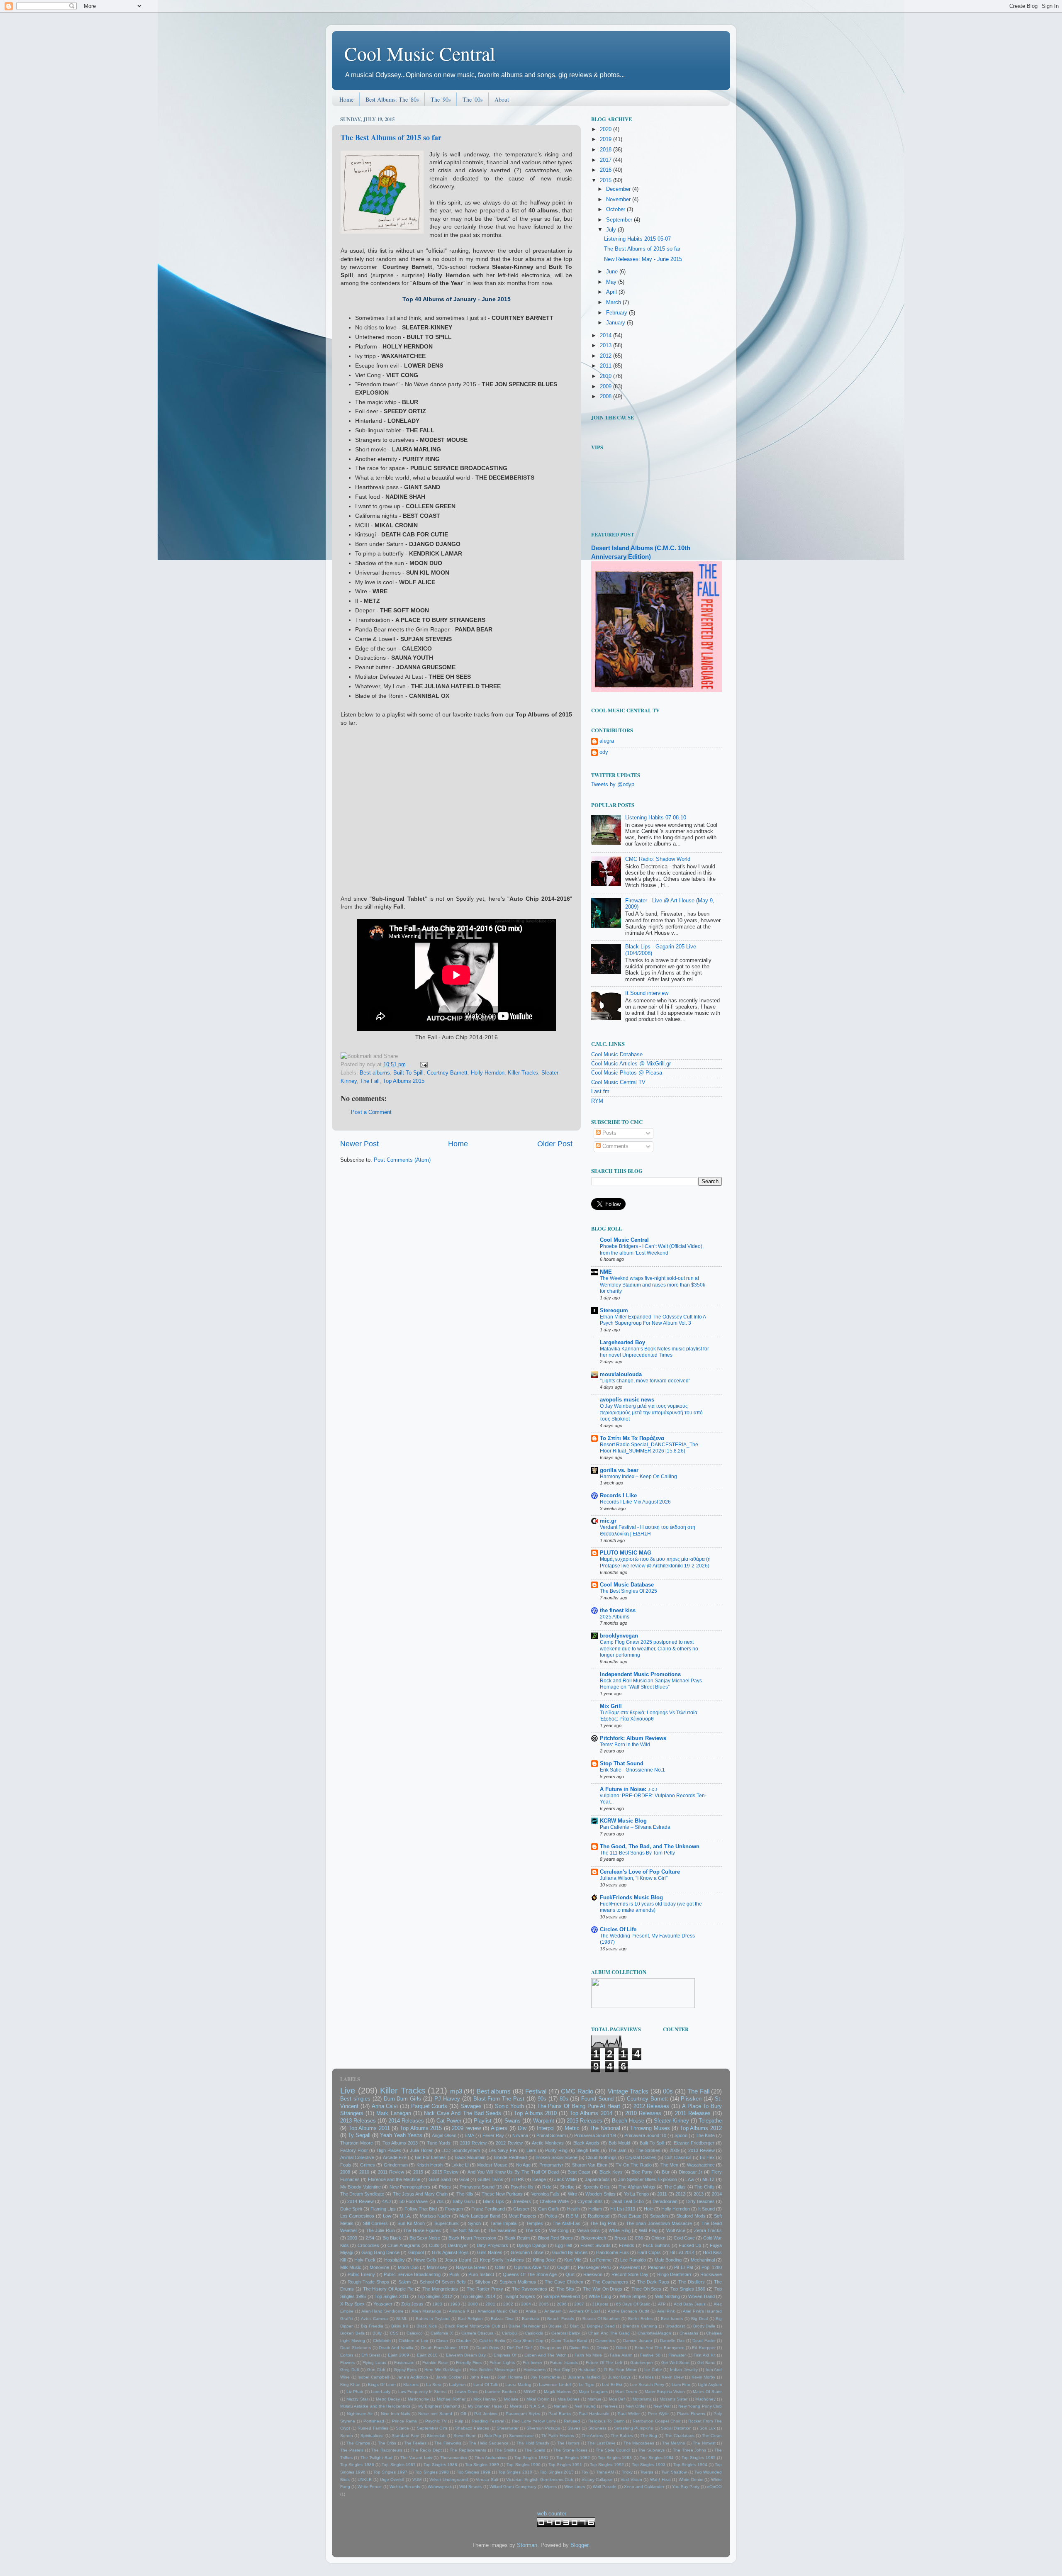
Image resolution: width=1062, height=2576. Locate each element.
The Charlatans (680, 2436)
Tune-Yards (439, 2143)
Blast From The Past (499, 2099)
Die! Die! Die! (520, 2348)
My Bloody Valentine (360, 2187)
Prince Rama (404, 2421)
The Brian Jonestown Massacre (659, 2223)
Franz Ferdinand (488, 2209)
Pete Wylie (658, 2414)
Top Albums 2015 (404, 1081)
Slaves (574, 2428)
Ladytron (457, 2385)
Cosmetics (605, 2341)
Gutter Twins (490, 2179)
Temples (535, 2223)
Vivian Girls (588, 2230)
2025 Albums (615, 1617)
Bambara (531, 2319)
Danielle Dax (672, 2341)
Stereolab (436, 2436)
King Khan (350, 2385)
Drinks (602, 2348)
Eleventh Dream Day (466, 2355)
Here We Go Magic (443, 2370)
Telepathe (710, 2121)
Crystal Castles (641, 2157)
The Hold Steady (533, 2443)
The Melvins (673, 2443)
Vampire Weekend (562, 2296)
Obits (500, 2267)
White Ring (619, 2230)
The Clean (712, 2436)
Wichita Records (405, 2487)
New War (662, 2406)
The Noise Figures (422, 2230)
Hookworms (535, 2370)
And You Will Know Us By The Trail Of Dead (513, 2172)
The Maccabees (639, 2443)
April (612, 292)
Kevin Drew (673, 2377)
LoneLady (381, 2392)
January (616, 323)
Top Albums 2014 (591, 2113)
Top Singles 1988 (441, 2465)
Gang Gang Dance (380, 2252)
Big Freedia (372, 2326)
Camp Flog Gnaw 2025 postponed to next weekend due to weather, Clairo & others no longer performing (649, 1649)
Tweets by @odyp (613, 785)
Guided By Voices (570, 2252)
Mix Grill (611, 1706)
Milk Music (351, 2267)
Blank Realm (517, 2238)
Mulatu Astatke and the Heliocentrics (375, 2406)
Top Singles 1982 (573, 2458)
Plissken (691, 2099)
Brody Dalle (704, 2326)
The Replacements (468, 2450)
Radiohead (599, 2216)
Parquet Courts (429, 2106)
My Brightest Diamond (439, 2406)
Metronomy (418, 2399)
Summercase (521, 2436)
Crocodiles (368, 2245)
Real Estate (630, 2216)
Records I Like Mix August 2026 (635, 1502)
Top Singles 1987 (399, 2465)
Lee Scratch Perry (647, 2385)
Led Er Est (612, 2385)
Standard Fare (406, 2436)
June (613, 272)
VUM (417, 2480)
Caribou (509, 2333)
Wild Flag (648, 2230)
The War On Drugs (603, 2289)
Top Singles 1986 (357, 2465)
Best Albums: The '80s (392, 99)
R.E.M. (573, 2216)
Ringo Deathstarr (675, 2274)
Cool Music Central (420, 53)
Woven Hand (701, 2296)
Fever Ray (493, 2135)
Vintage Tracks (628, 2091)
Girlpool (416, 2252)
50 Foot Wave (414, 2201)
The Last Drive (602, 2443)
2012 (607, 356)
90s (542, 2099)
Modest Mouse (492, 2165)
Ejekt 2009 (398, 2355)
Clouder (463, 2341)
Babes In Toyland (433, 2319)
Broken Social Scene (557, 2157)
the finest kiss (618, 1611)
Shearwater (508, 2428)
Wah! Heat (660, 2480)
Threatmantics (454, 2458)
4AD (386, 2201)
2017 (607, 160)
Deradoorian (665, 2201)
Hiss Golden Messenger (493, 2370)
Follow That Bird (421, 2209)
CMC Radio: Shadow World (658, 859)
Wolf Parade (605, 2487)
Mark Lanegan (393, 2113)
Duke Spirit (351, 2209)
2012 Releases (652, 2106)
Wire (572, 2194)
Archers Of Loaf (585, 2311)
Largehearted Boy (622, 1343)
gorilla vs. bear (619, 1470)
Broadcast (675, 2326)
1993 (455, 2304)
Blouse (555, 2326)
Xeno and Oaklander (644, 2487)
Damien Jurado (638, 2341)
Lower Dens (466, 2392)
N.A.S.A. (538, 2406)
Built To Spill (408, 1073)
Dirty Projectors (492, 2245)
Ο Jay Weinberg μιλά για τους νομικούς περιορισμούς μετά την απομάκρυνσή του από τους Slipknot (651, 1412)
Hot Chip (562, 2370)
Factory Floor (354, 2150)
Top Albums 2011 (369, 2128)
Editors (347, 2355)
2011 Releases (693, 2113)
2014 (607, 336)
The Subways (651, 2450)
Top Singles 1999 (474, 2472)
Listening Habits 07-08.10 (656, 818)
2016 (607, 170)
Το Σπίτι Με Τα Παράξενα (632, 1438)
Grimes (368, 2165)
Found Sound (597, 2099)
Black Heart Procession (472, 2238)
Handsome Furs (613, 2252)
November (619, 200)
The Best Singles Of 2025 (628, 1591)
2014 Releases (406, 2121)
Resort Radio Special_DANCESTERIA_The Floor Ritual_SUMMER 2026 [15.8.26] (649, 1448)
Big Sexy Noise (425, 2238)
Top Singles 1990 (524, 2465)
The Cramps (358, 2443)
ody (604, 752)
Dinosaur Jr (691, 2172)
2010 (607, 376)
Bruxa (620, 2238)
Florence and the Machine (394, 2179)
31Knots (600, 2304)
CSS (394, 2333)
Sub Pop (493, 2436)
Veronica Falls (546, 2194)
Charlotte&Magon (654, 2333)
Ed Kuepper (704, 2348)
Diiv (522, 2128)
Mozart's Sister (673, 2399)
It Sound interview (647, 993)
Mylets (516, 2406)
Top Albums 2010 (535, 2113)
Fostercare (404, 2363)
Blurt (574, 2326)
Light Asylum (710, 2385)
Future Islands (564, 2363)
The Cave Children (564, 2282)
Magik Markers (558, 2392)
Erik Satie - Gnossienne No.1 (632, 1770)
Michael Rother (451, 2399)
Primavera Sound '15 (481, 2187)
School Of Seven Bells (443, 2282)
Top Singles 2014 (478, 2296)
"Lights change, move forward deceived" (645, 1381)
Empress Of (505, 2355)
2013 (607, 346)
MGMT (530, 2392)
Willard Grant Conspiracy (513, 2487)
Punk (454, 2274)
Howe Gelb (425, 2260)
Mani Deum (626, 2392)
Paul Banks (560, 2414)
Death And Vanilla (396, 2348)
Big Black (392, 2238)
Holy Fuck (365, 2260)
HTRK (518, 2179)
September (620, 220)
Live (348, 2091)
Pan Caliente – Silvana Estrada (635, 1827)
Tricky (627, 2472)
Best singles (355, 2099)
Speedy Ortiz (597, 2187)
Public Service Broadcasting (412, 2274)
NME (606, 1272)
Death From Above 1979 (445, 2348)
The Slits (565, 2289)
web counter (552, 2514)
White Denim (691, 2480)
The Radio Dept (426, 2450)
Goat (464, 2179)
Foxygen (454, 2209)
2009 (607, 387)
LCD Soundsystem (461, 2150)
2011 (607, 366)
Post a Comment (371, 1112)
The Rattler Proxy (485, 2289)
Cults (434, 2245)
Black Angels (586, 2143)
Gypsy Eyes (405, 2370)
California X (442, 2333)
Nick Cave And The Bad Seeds (463, 2113)
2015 (607, 180)
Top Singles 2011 (392, 2296)
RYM (597, 1101)
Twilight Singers (519, 2296)
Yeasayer (383, 2304)
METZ (709, 2179)
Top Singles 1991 (565, 2465)
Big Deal (699, 2319)
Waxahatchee (701, 2165)
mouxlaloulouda (621, 1375)
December (619, 189)
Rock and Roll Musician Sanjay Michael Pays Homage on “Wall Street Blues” (651, 1684)
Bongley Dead (601, 2326)
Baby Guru (464, 2201)
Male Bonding (668, 2260)
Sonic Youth (510, 2106)
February (617, 313)
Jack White (565, 2179)
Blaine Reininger (525, 2326)
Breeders (522, 2201)
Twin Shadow (674, 2472)
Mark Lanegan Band (480, 2216)
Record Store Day (630, 2274)
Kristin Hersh (430, 2165)
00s (668, 2091)
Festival (536, 2091)
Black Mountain (470, 2157)
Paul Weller (629, 2414)
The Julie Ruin (380, 2230)
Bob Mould (619, 2143)
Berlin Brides (640, 2319)
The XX (533, 2230)
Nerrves (610, 2406)
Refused (572, 2421)
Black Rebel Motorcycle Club (473, 2326)
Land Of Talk (486, 2385)
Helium (595, 2209)
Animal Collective (357, 2157)
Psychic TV (436, 2421)
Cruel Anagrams (404, 2245)
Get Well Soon (675, 2363)
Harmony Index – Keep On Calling (638, 1477)
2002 (508, 2304)
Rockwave (711, 2274)
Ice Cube (653, 2370)
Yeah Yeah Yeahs (401, 2135)
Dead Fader (704, 2341)
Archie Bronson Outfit (628, 2311)
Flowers (347, 2363)
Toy (585, 2472)
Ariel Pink (666, 2311)
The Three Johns (690, 2450)
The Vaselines (502, 2230)
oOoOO (714, 2487)
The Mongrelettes (440, 2289)
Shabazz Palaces (472, 2428)
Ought (563, 2267)
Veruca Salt (487, 2480)
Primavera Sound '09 (595, 2135)
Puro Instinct (481, 2274)
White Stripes (633, 2296)
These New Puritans (502, 2194)
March (614, 302)
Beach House (628, 2121)
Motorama (642, 2399)
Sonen (347, 2436)
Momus (594, 2399)
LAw (690, 2179)
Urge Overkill (392, 2480)
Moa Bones (569, 2399)
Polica (551, 2216)
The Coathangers (610, 2282)
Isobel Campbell (373, 2377)
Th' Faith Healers (558, 2436)
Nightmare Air (360, 2414)
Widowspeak (440, 2487)
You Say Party (686, 2487)
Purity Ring (556, 2150)
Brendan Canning (640, 2326)
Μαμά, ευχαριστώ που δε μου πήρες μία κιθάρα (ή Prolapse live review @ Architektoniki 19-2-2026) (655, 1562)
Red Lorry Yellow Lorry (534, 2421)
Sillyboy (483, 2282)
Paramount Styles (523, 2414)
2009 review (466, 2128)
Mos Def (617, 2399)
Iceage (539, 2179)
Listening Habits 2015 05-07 (637, 239)
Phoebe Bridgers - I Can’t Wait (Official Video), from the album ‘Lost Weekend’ (652, 1250)
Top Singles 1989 (482, 2465)
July (612, 230)
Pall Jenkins (486, 2414)
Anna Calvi (385, 2106)
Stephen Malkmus (518, 2282)
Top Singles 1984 (657, 2458)
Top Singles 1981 (531, 2458)
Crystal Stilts (590, 2201)
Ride (547, 2187)
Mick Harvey (485, 2399)
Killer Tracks (523, 1073)
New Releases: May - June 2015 (643, 259)
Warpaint (544, 2121)
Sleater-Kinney (671, 2121)
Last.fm (600, 1092)
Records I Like (618, 1496)
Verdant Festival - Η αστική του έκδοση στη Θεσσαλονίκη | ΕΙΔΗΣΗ (648, 1530)
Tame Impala (503, 2223)
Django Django (532, 2245)
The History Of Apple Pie (388, 2289)
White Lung (600, 2296)
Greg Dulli (350, 2370)
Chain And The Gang (609, 2333)
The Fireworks (448, 2443)
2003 (352, 2238)
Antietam (553, 2311)
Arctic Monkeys (548, 2143)
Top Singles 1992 (607, 2465)
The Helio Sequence (489, 2443)
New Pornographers (410, 2187)
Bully (377, 2333)
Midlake (511, 2399)
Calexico (415, 2333)
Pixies (445, 2187)
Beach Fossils (561, 2319)
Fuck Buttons (656, 2245)
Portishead (374, 2421)
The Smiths (505, 2450)
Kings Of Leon (382, 2385)
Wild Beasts (470, 2487)
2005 (544, 2304)
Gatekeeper (642, 2363)
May (612, 282)
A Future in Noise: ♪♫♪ (629, 1789)
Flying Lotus (374, 2363)
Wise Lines (575, 2487)
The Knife (705, 2135)
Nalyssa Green (471, 2267)
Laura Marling (518, 2385)
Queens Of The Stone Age (530, 2274)
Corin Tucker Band (569, 2341)
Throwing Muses (650, 2128)
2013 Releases (358, 2121)
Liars (531, 2150)
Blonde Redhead (510, 2157)
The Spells (535, 2450)
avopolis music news (627, 1400)
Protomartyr (551, 2165)
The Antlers (592, 2436)
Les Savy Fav (503, 2150)
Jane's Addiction (412, 2377)
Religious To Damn (607, 2421)
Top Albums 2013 (400, 2143)
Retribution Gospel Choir (656, 2421)
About (502, 99)
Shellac (567, 2187)
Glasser (521, 2209)
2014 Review (360, 2201)
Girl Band (706, 2363)
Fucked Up (690, 2245)
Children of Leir (413, 2341)
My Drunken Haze (485, 2406)
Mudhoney (705, 2399)
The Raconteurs (387, 2450)
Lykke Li (460, 2165)
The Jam (617, 2150)
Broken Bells (352, 2333)
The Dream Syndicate (362, 2194)
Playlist (483, 2121)
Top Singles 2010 (515, 2472)
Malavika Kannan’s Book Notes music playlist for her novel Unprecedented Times (654, 1352)
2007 (579, 2304)
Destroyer (458, 2245)
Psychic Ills (522, 2187)
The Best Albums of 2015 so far (391, 137)
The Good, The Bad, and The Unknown (650, 1847)
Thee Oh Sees (647, 2289)
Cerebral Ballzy (566, 2333)
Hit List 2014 (682, 2252)
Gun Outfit (548, 2209)
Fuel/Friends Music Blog (631, 1898)
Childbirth (382, 2341)
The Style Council (613, 2450)
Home (346, 99)
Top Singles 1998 (432, 2472)
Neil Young (585, 2406)
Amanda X (459, 2311)
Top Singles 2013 (557, 2472)
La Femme (601, 2260)
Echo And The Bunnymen (660, 2348)
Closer (442, 2341)
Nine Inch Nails (396, 2414)
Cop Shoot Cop (528, 2341)
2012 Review (509, 2143)
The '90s (441, 99)
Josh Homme (510, 2377)
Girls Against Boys (450, 2252)
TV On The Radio (633, 2165)
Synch (474, 2223)
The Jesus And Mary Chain (420, 2194)
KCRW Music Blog (623, 1821)
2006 (562, 2304)
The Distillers (692, 2282)
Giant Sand (440, 2179)
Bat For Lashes (430, 2157)
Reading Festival (488, 2421)
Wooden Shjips (600, 2194)
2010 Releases (643, 2113)
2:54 (370, 2238)
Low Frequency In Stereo (423, 2392)
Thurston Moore (357, 2143)
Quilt (570, 2274)
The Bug (649, 2436)
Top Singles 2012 (435, 2296)
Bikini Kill (400, 2326)
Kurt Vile (573, 2260)
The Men (669, 2165)
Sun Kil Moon (411, 2223)
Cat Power (449, 2121)
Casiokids (534, 2333)
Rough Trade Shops (368, 2282)
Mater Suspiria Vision (665, 2392)
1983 (437, 2304)
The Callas (675, 2187)
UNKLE (365, 2480)
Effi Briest (371, 2355)
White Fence (370, 2487)
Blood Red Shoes (555, 2238)
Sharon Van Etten (590, 2165)
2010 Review (473, 2143)
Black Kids (427, 2326)
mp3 (456, 2091)
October (616, 210)
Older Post (555, 1144)
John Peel (480, 2377)
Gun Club (376, 2370)
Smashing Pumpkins (633, 2428)
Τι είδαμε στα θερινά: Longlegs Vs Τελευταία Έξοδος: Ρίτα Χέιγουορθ (649, 1716)
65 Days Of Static (633, 2304)
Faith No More (588, 2355)
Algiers (499, 2128)
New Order (636, 2406)
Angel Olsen (444, 2135)
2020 (607, 129)
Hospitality (395, 2260)
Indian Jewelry (684, 2370)
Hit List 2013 (623, 2209)
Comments (615, 1146)
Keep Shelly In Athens (502, 2260)
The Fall (370, 1081)
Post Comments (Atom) (402, 1160)
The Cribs (387, 2443)
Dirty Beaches (700, 2201)
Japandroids (597, 2179)
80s (564, 2099)
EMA (469, 2135)
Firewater (677, 2355)
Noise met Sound (435, 2414)
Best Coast (579, 2172)
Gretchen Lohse (527, 2252)
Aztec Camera (375, 2319)
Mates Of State (707, 2392)
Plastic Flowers (691, 2414)
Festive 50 (650, 2355)
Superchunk (447, 2223)
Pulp (459, 2421)
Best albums (375, 1073)
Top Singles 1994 (690, 2465)
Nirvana (520, 2135)
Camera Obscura (478, 2333)
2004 (526, 2304)
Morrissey (437, 2267)
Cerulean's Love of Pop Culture (640, 1872)
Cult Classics (678, 2157)
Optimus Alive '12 (531, 2267)
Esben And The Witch (546, 2355)
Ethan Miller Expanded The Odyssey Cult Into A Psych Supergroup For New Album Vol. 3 (653, 1320)
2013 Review (702, 2150)
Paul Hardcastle (594, 2414)
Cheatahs (689, 2333)
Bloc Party (642, 2172)
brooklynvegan (619, 1636)
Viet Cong (559, 2230)
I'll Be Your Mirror (620, 2370)
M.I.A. (405, 2216)
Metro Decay (388, 2399)
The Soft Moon (465, 2230)
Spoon (681, 2135)
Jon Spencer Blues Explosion (648, 2179)
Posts (609, 1133)
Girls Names (490, 2252)
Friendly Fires (469, 2363)
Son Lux (708, 2428)
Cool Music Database (617, 1055)
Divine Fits (579, 2348)
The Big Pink (603, 2223)
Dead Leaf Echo (628, 2201)
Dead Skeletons (356, 2348)
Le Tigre (587, 2385)
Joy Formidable (545, 2377)
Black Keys (611, 2172)
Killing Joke (544, 2260)
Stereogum (614, 1311)
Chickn (658, 2238)
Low (387, 2216)
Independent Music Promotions (640, 1674)
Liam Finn (681, 2385)
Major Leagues (593, 2392)
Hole (648, 2209)
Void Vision (631, 2480)
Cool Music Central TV (618, 1082)
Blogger (579, 2545)
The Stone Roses (571, 2450)
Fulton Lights (502, 2363)
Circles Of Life (618, 1930)
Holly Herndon (488, 1073)
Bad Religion (470, 2319)
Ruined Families (373, 2428)
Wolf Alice (676, 2230)
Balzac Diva (502, 2319)
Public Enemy (362, 2274)
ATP (662, 2304)
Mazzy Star (357, 2399)
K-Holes (646, 2377)
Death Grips (488, 2348)
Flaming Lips (383, 2209)
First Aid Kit (704, 2355)
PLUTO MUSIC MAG (626, 1553)
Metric (572, 2128)
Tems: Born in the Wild (625, 1745)
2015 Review (446, 2172)
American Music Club (498, 2311)
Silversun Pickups (543, 2428)
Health (574, 2209)
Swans (513, 2121)
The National (605, 2128)
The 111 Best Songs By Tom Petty (637, 1853)
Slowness (597, 2428)
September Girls (432, 2428)
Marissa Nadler (435, 2216)
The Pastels (352, 2450)
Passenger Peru (594, 2267)
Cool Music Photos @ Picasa (627, 1073)
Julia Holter (421, 2150)
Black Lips (493, 2201)
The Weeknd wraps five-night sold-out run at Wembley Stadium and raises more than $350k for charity (653, 1285)
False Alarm (621, 2355)
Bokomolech (594, 2238)
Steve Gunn (465, 2436)
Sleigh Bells (588, 2150)
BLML (402, 2319)
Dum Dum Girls (403, 2099)
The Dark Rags (653, 2282)
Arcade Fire (395, 2157)
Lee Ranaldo (633, 2260)
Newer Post (359, 1144)
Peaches (657, 2267)
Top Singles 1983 (615, 2458)
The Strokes (648, 2150)
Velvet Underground (449, 2480)
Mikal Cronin (538, 2399)
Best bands (672, 2319)
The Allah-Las (566, 2223)
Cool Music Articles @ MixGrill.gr (631, 1064)
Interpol (546, 2128)
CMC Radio (577, 2091)
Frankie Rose (435, 2363)
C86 (639, 2238)
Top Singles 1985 (699, 2458)
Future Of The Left (604, 2363)
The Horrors (568, 2443)
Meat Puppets (522, 2216)
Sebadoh (659, 2216)
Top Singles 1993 (649, 2465)
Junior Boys (620, 2377)
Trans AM (605, 2472)
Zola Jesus (412, 2304)
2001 (490, 2304)
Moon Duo (408, 2267)
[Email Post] (423, 1065)
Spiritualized (372, 2436)
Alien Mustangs (426, 2311)
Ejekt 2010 (427, 2355)
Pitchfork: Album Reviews (633, 1738)
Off (463, 2414)
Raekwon (593, 2274)
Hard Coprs (649, 2252)
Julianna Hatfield (584, 2377)
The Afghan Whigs (637, 2187)
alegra (607, 741)
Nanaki (560, 2406)
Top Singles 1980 (688, 2289)
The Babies (622, 2436)
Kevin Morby (704, 2377)
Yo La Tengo (636, 2194)
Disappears (550, 2348)
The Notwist (704, 2443)
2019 (607, 139)
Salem (404, 2282)
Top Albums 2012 (701, 2128)
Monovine (379, 2267)
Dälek (621, 2348)
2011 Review (391, 2172)
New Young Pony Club (700, 2406)
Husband (587, 2370)
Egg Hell (563, 2245)
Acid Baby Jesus (690, 2304)
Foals (346, 2165)
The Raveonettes (530, 2289)
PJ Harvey (447, 2099)
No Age (523, 2165)
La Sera (434, 2385)
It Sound (706, 2209)
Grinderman (396, 2165)
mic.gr (608, 1521)
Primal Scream (551, 2135)
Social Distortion (676, 2428)
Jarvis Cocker (449, 2377)
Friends (627, 2245)
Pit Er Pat (683, 2267)
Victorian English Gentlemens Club (540, 2480)
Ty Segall (359, 2135)
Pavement (630, 2267)
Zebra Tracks (708, 2230)
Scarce (402, 2428)
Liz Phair (355, 2392)
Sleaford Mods (691, 2216)
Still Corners (375, 2223)
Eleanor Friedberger (694, 2143)
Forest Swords (595, 2245)
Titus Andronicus (490, 2458)
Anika (531, 2311)
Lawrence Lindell (555, 2385)
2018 (607, 150)
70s (440, 2201)
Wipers (550, 2487)
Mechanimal (703, 2260)
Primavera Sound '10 (645, 2135)
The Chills (704, 2187)
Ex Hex (707, 2157)
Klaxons (411, 2385)
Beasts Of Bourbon (601, 2319)
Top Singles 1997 (390, 2472)
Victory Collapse (597, 2480)
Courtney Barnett (447, 1073)
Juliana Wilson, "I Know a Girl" (634, 1878)
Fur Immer (532, 2363)
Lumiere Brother (500, 2392)
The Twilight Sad (376, 2458)
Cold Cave (684, 2238)
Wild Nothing (667, 2296)
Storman (527, 2545)
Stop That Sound (622, 1764)
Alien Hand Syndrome (382, 2311)
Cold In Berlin (492, 2341)
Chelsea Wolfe (554, 2201)
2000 (473, 2304)
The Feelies (415, 2443)
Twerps (647, 2472)
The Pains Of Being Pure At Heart (579, 2106)
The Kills (465, 2194)
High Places (389, 2150)
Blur (666, 2172)
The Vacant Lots (416, 2458)
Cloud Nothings (601, 2157)
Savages (471, 2106)
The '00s (473, 99)
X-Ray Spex (352, 2304)
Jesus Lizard (458, 2260)
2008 (607, 397)
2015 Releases (585, 2121)
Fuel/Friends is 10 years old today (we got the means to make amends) (651, 1907)
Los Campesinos (357, 2216)
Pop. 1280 (712, 2267)
